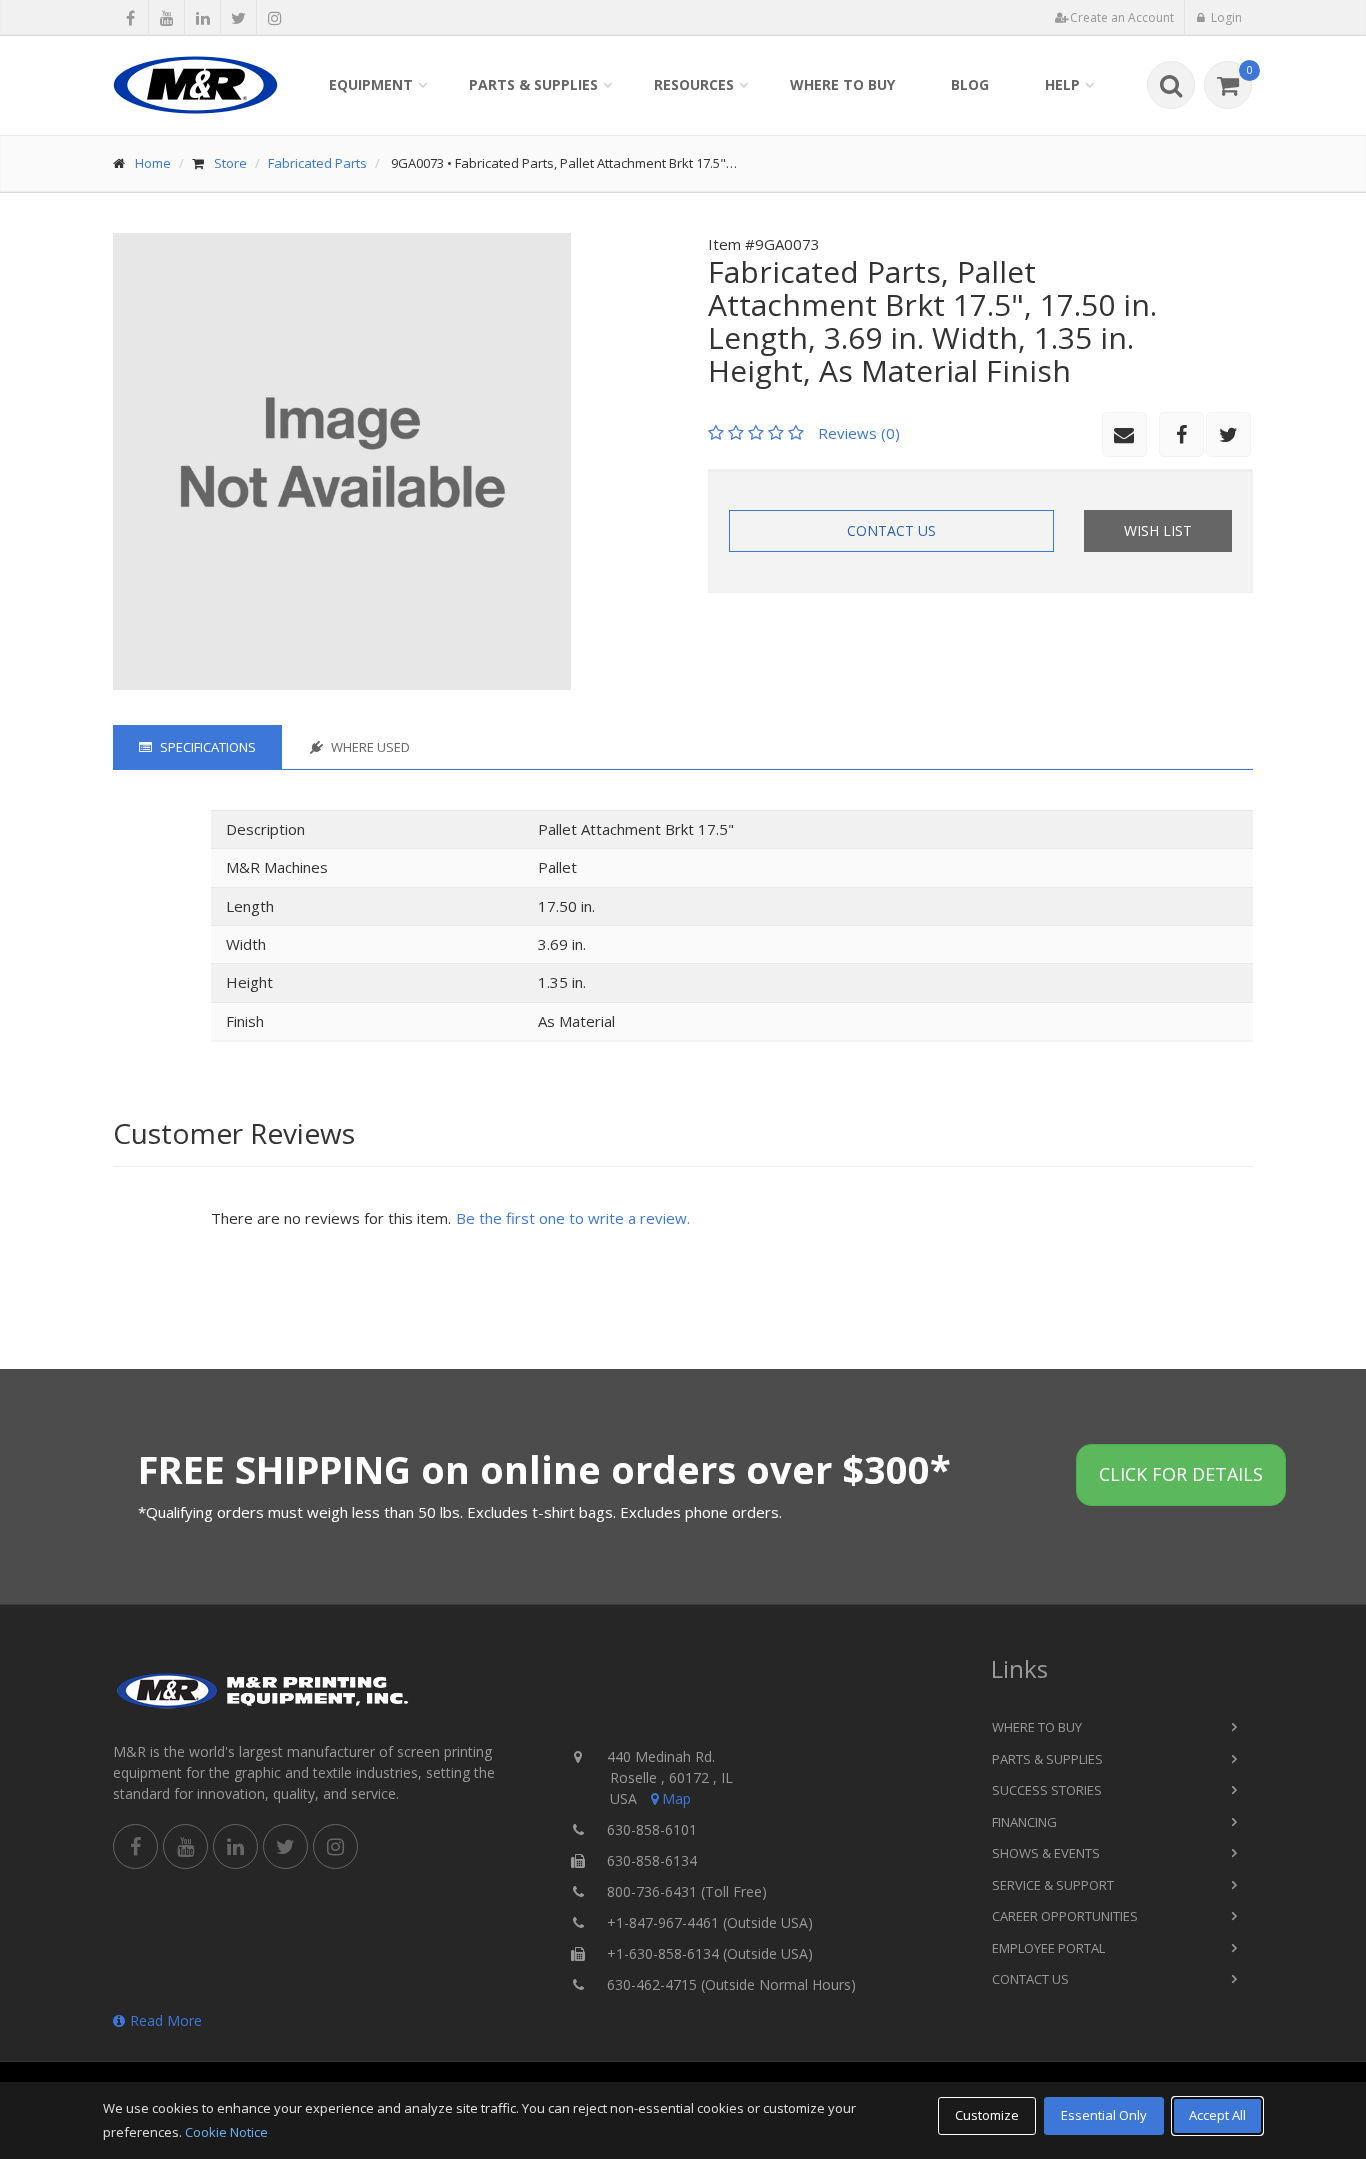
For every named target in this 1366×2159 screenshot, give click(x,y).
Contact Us (891, 530)
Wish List (1158, 530)
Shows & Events (1046, 1853)
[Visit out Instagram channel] (274, 18)
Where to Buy (842, 84)
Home (153, 163)
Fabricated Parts (317, 163)
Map (676, 1798)
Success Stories (1047, 1790)
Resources (694, 84)
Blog (970, 84)
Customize (987, 2115)
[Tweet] (238, 18)
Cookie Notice (226, 2132)
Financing (1024, 1822)
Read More (166, 2020)
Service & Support (1053, 1885)
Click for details (1181, 1474)
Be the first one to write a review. (573, 1218)
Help (1062, 84)
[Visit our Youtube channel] (166, 18)
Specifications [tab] (206, 747)
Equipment (371, 84)
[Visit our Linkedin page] (202, 18)
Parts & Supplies (533, 84)
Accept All (1217, 2115)
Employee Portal (1048, 1948)
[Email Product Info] (1124, 434)
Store (230, 163)
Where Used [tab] (369, 747)
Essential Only (1104, 2115)
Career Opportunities (1065, 1916)
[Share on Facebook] (130, 18)
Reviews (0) (859, 433)
